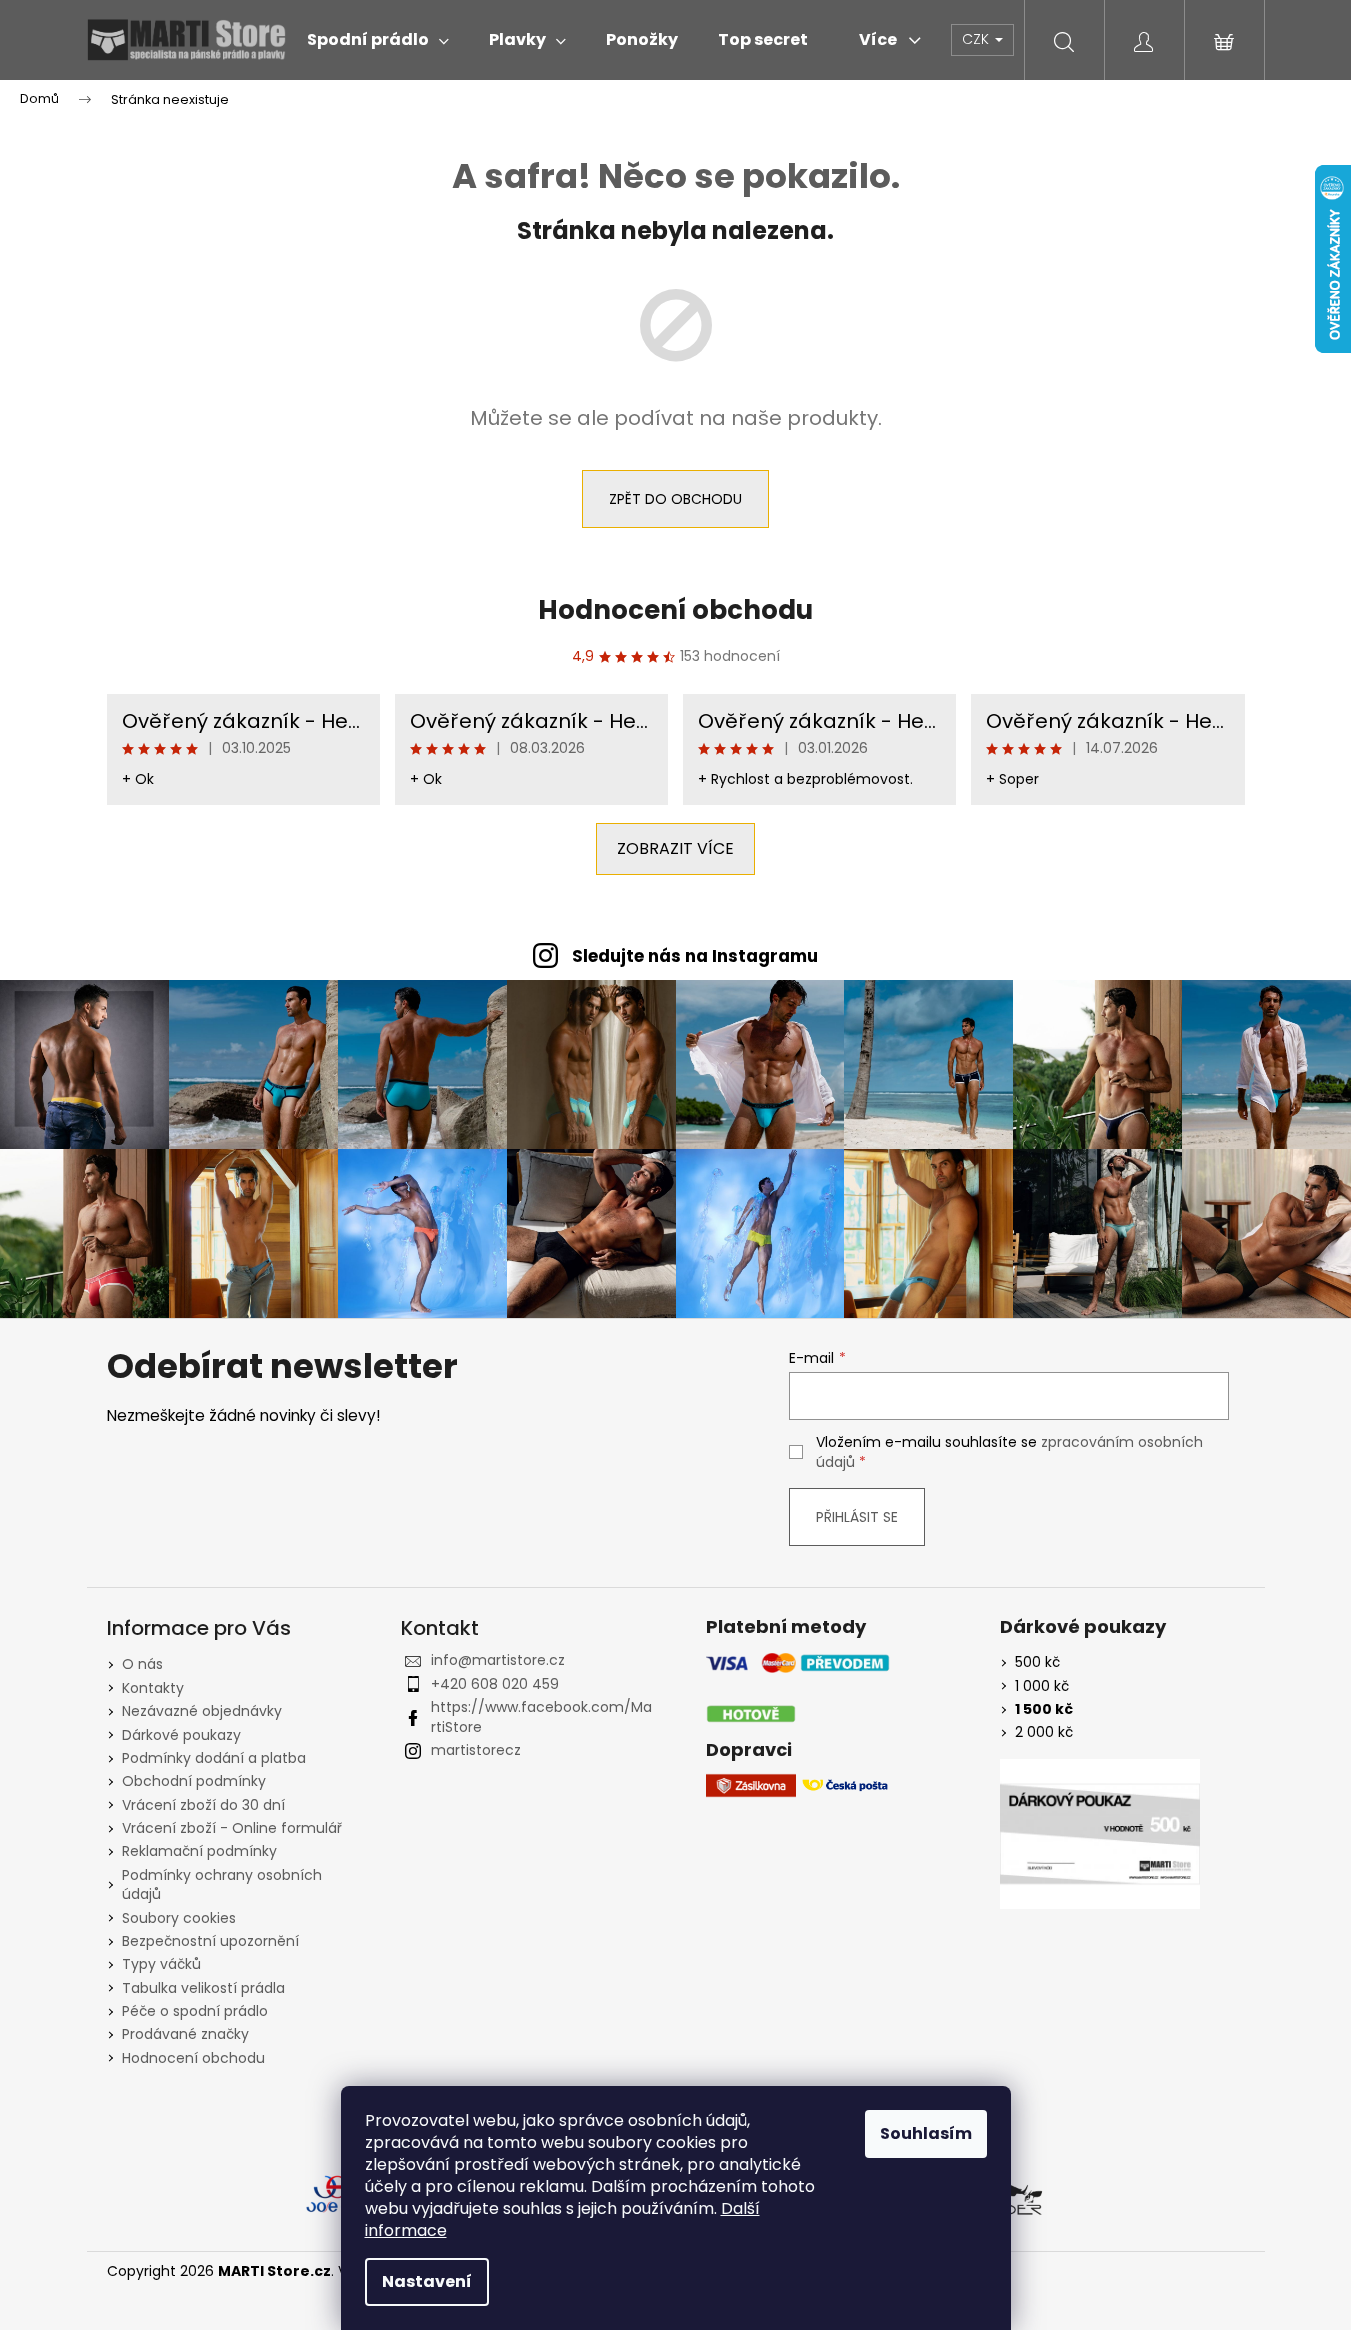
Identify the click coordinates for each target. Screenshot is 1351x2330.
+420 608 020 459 (495, 1684)
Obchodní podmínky (194, 1781)
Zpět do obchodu (675, 499)
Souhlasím (926, 2133)
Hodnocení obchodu (675, 610)
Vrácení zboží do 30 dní (203, 1805)
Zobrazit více (675, 848)
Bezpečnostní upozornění (210, 1941)
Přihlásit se (857, 1517)
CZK (977, 39)
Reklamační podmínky (199, 1851)
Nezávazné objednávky (202, 1711)
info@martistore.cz (498, 1660)
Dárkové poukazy (181, 1735)
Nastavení (427, 2281)
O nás (142, 1664)
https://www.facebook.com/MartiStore (541, 1716)
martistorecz (476, 1750)
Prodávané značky (185, 2034)
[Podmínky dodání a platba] (798, 1688)
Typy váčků (161, 1964)
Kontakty (153, 1688)
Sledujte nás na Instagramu (695, 956)
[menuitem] (378, 40)
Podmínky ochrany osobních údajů (222, 1884)
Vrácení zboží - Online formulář (232, 1828)
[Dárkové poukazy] (1100, 1834)
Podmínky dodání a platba (214, 1758)
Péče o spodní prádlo (195, 2011)
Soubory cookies (179, 1918)
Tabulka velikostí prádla (203, 1988)
